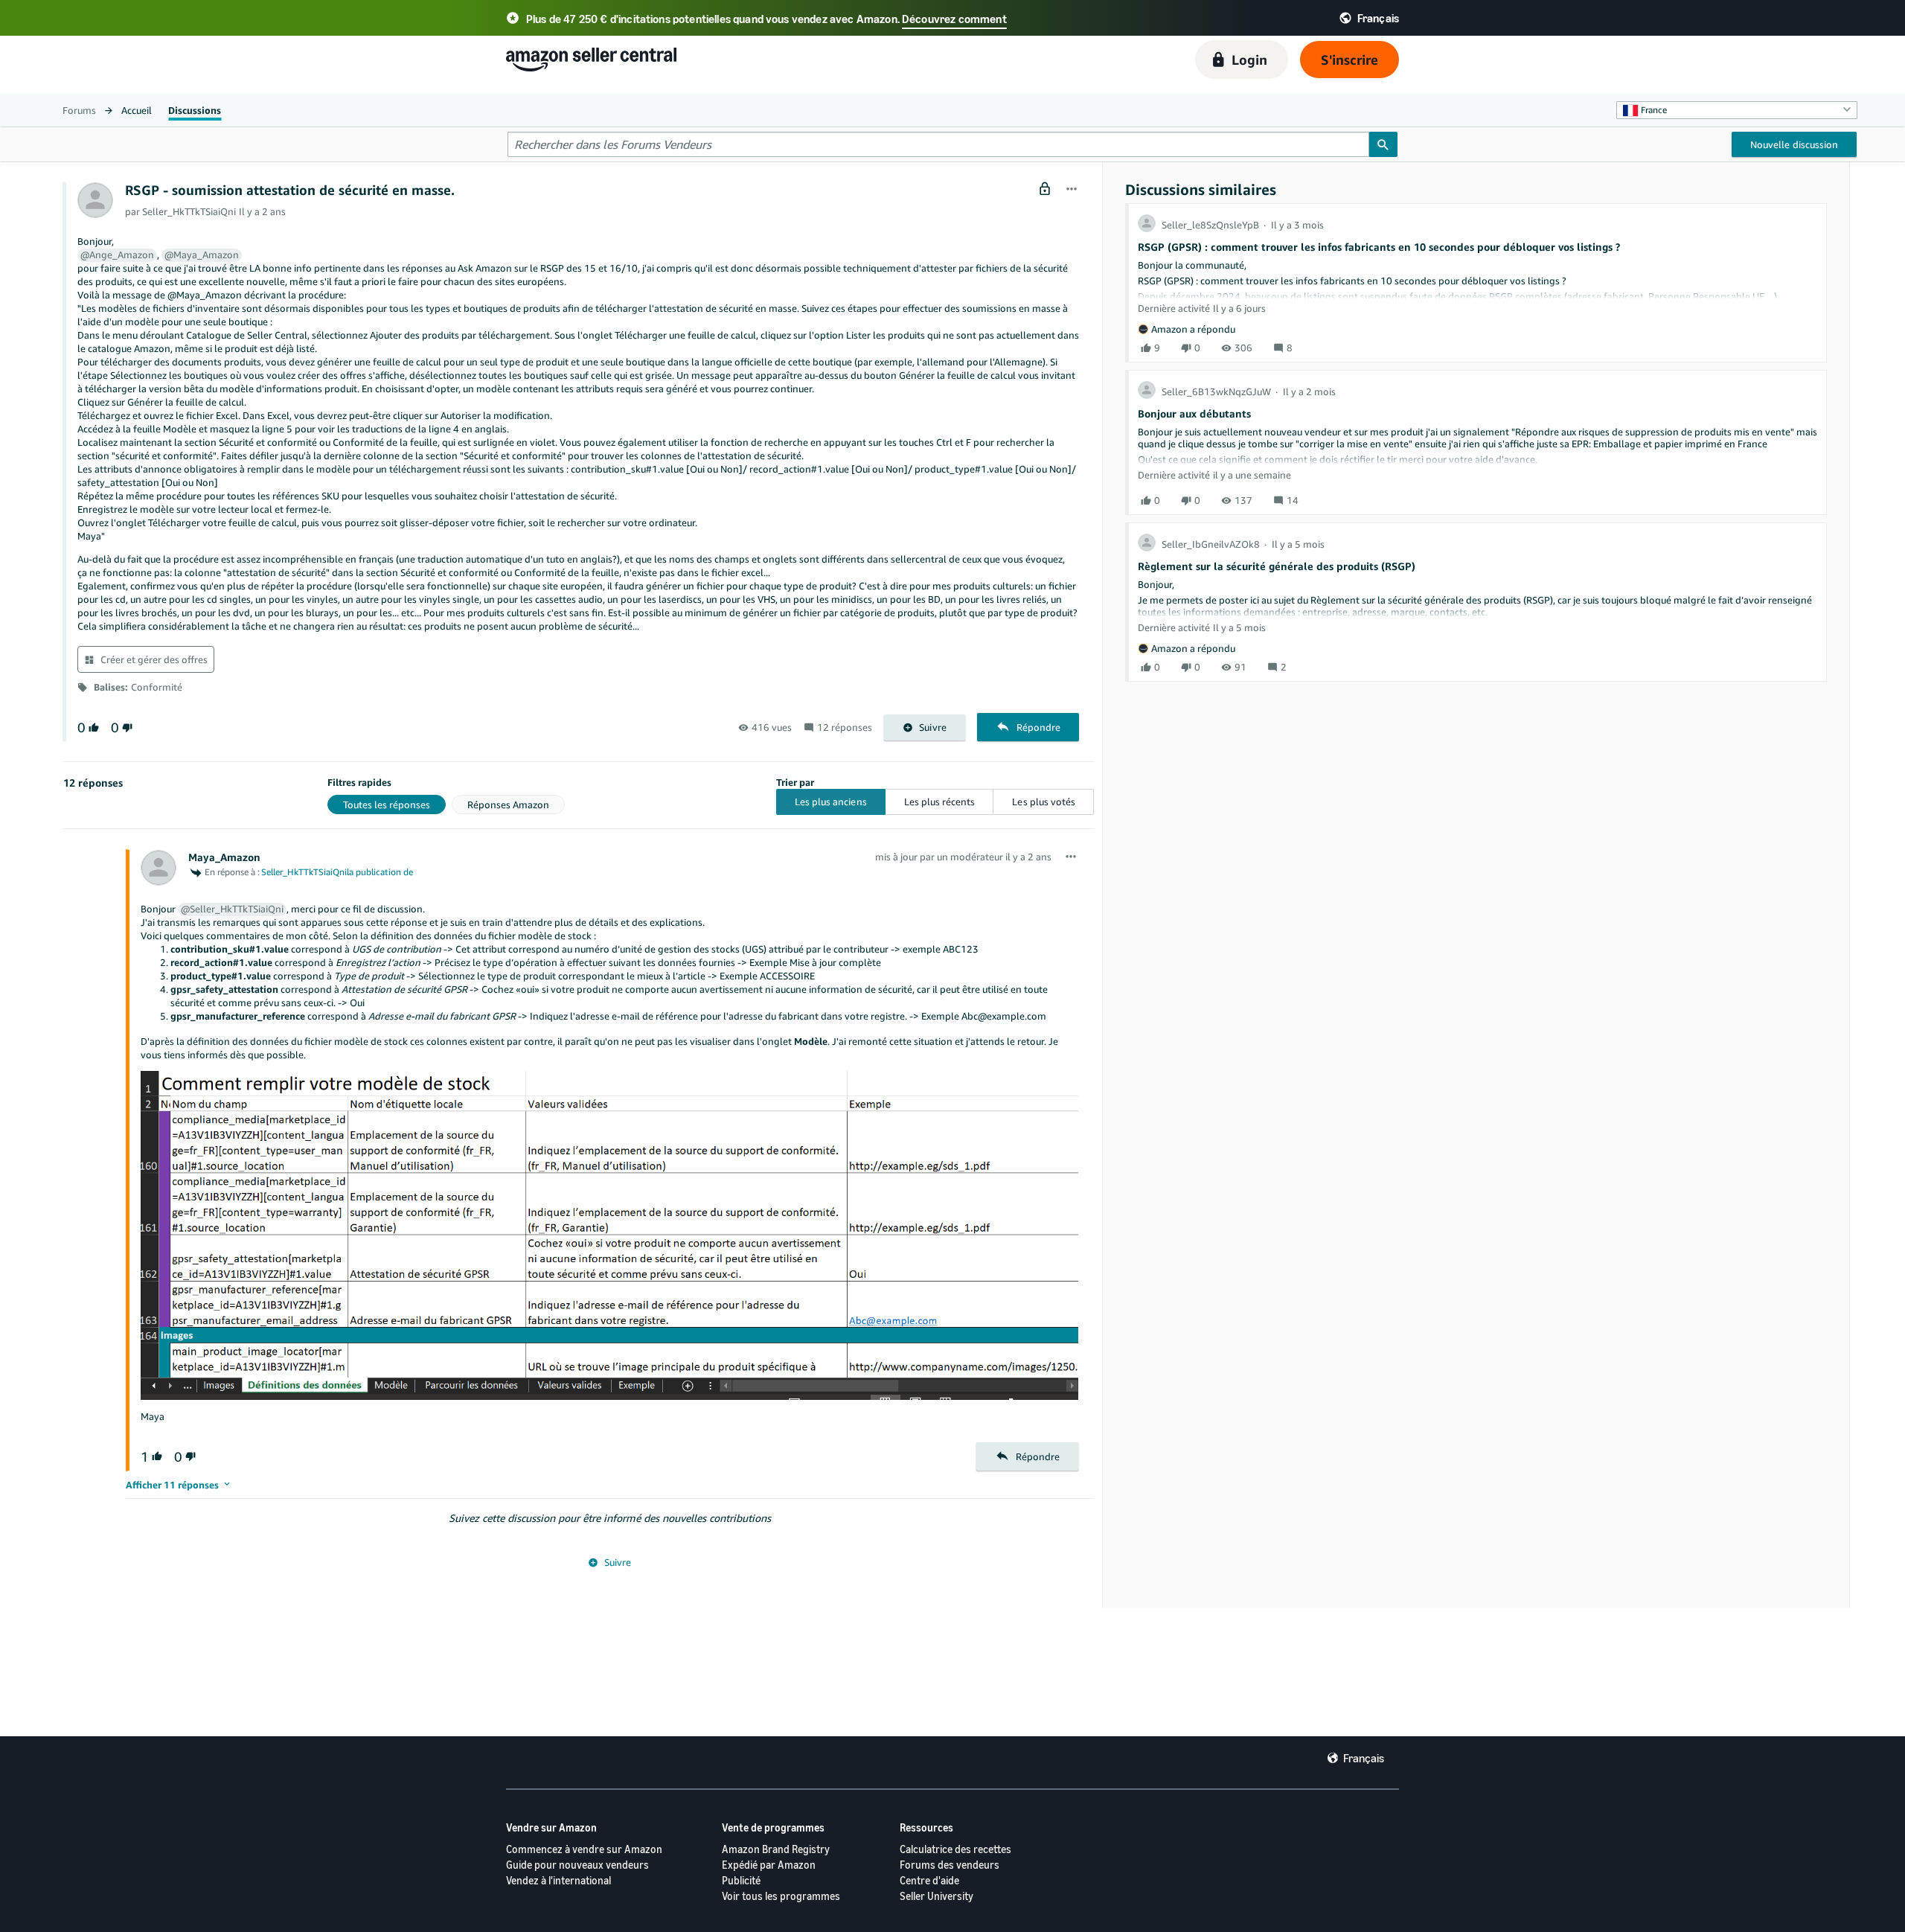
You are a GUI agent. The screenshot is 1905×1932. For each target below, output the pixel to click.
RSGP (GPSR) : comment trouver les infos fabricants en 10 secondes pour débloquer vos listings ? (1379, 247)
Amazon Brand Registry (776, 1849)
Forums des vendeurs (950, 1865)
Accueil (137, 110)
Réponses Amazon (508, 805)
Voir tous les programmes (781, 1896)
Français (1364, 1758)
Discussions (195, 110)
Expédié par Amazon (769, 1865)
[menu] (1072, 190)
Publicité (741, 1880)
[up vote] (92, 727)
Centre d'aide (929, 1880)
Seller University (937, 1896)
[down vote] (126, 727)
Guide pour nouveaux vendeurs (577, 1865)
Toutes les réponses (387, 805)
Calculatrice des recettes (955, 1849)
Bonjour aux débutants (1194, 413)
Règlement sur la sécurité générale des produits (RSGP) (1277, 566)
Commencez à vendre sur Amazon (584, 1849)
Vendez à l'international (558, 1880)
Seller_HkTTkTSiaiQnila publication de (337, 872)
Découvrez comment (954, 19)
